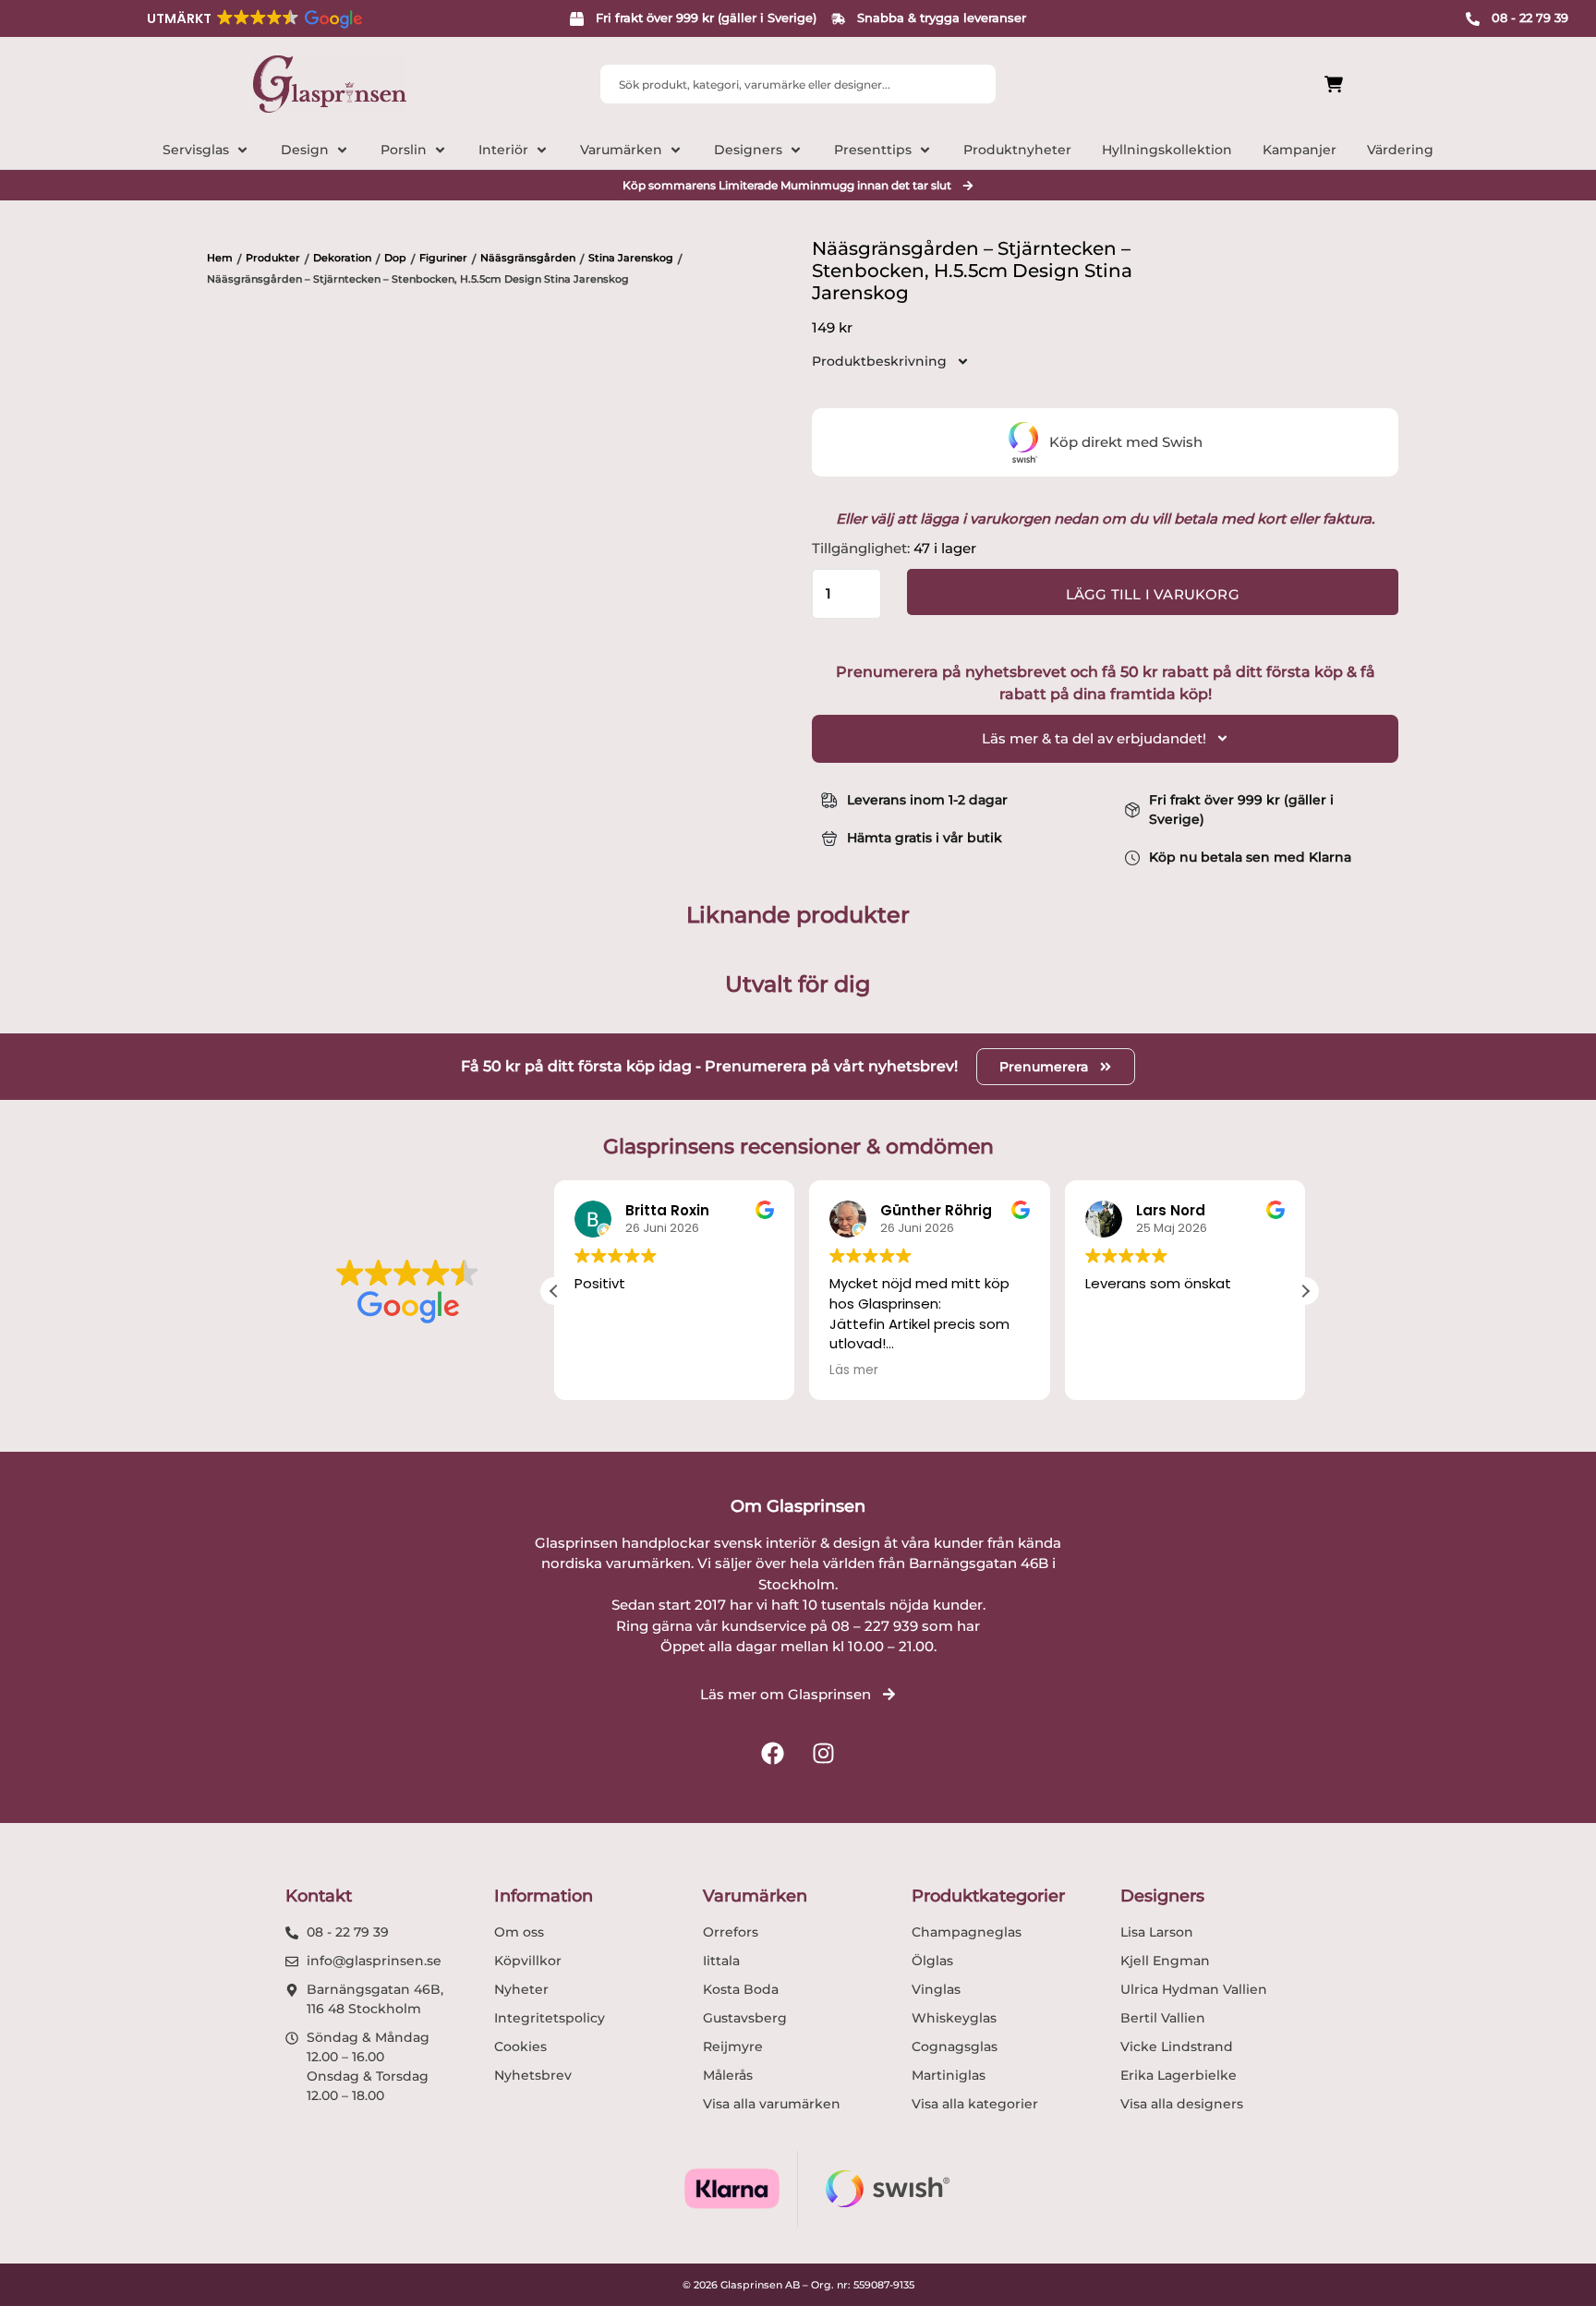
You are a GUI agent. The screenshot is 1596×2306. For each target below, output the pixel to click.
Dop (395, 258)
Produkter (273, 258)
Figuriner (443, 258)
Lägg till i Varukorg (1153, 594)
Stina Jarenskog (631, 258)
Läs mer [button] (854, 1370)
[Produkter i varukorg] (1230, 85)
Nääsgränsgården (528, 258)
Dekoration (342, 258)
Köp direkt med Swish (1126, 442)
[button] (253, 18)
